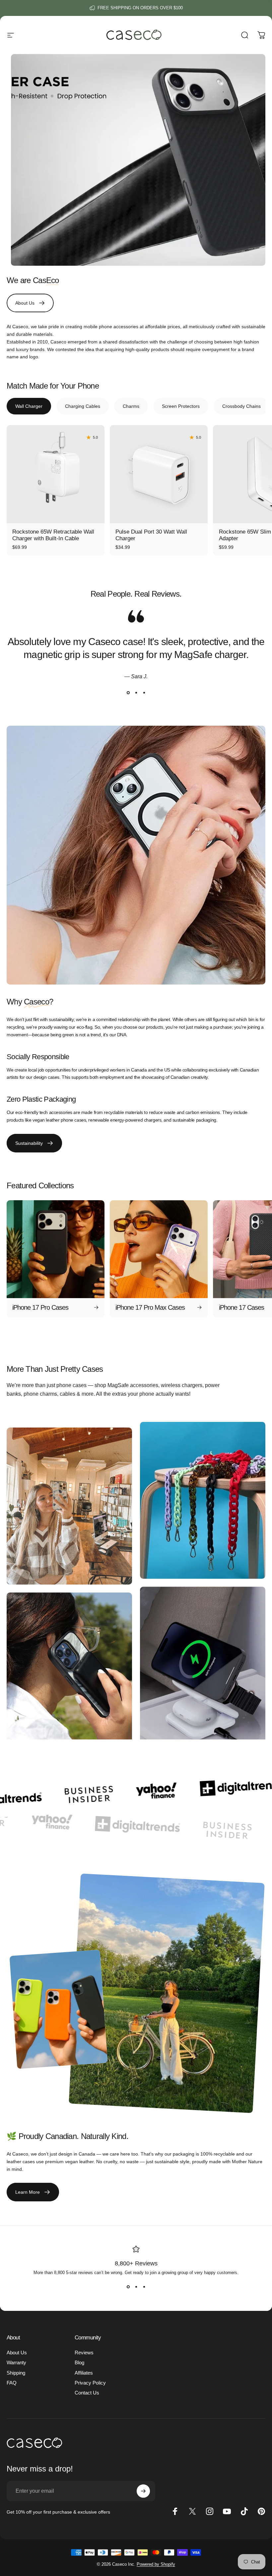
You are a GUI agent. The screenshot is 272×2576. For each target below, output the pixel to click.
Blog (79, 2363)
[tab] (29, 406)
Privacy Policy (90, 2383)
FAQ (12, 2383)
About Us (17, 2353)
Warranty (16, 2363)
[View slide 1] (128, 693)
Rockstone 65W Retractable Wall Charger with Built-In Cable (53, 535)
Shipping (16, 2373)
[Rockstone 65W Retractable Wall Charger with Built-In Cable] (56, 474)
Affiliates (84, 2373)
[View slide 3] (144, 693)
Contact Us (87, 2393)
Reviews (84, 2353)
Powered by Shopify (156, 2564)
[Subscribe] (143, 2491)
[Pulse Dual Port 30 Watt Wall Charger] (159, 474)
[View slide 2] (136, 693)
